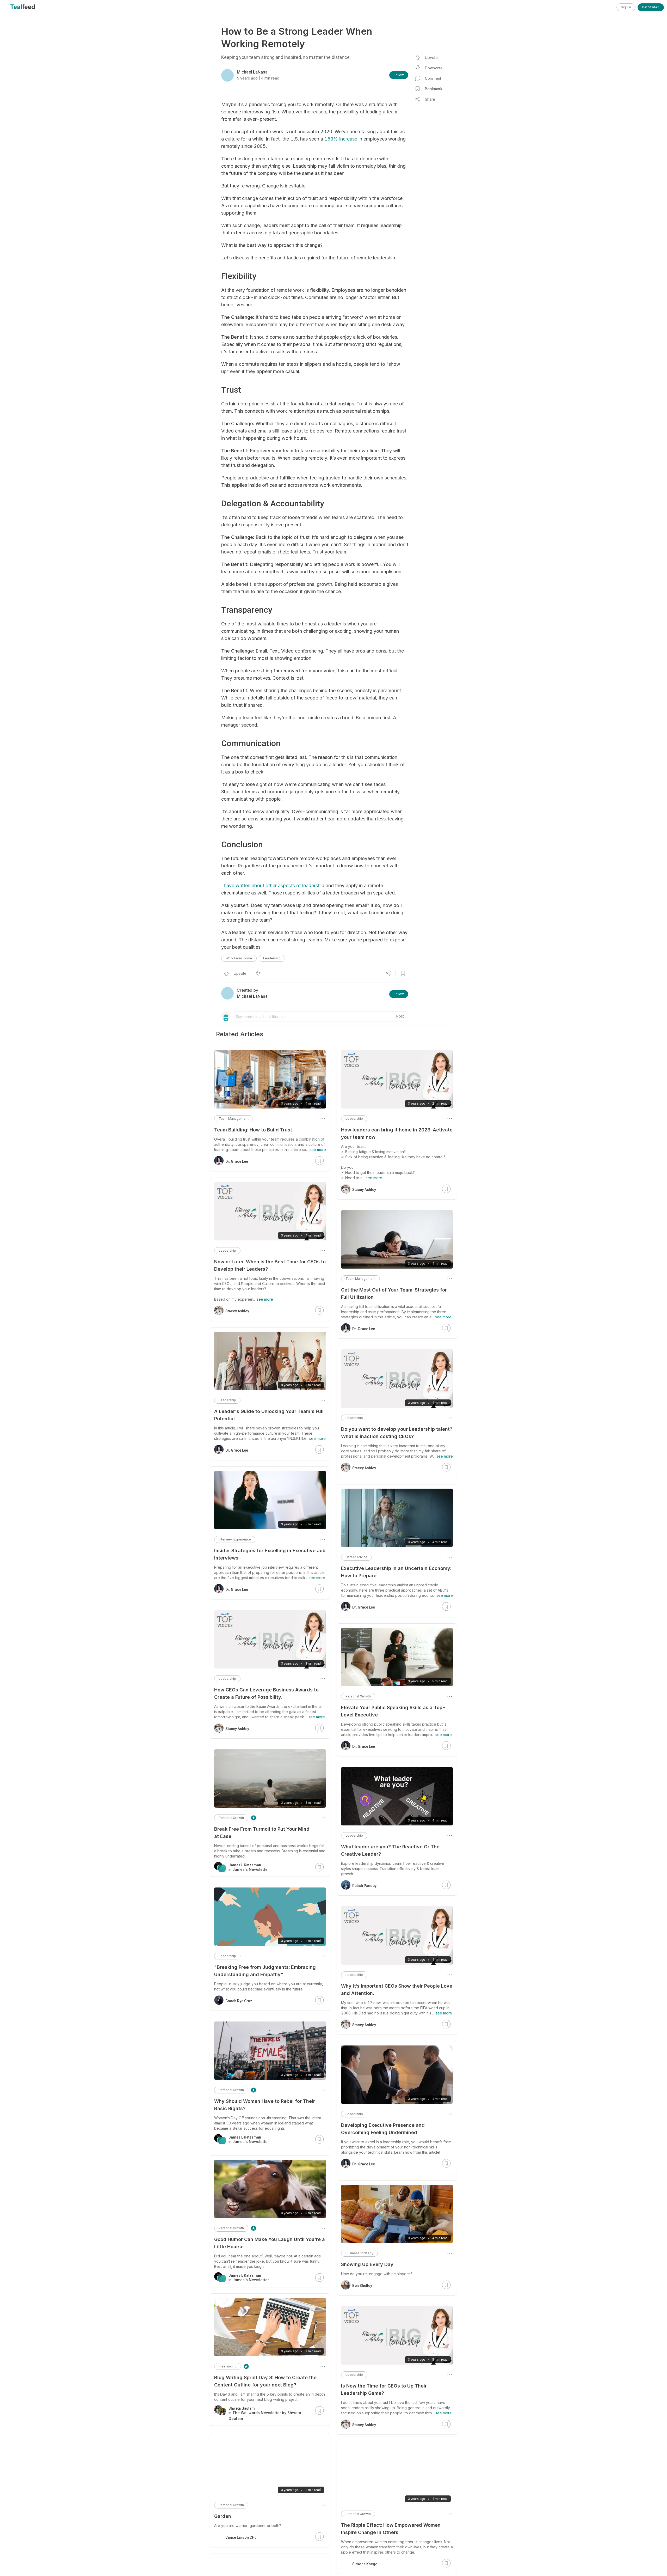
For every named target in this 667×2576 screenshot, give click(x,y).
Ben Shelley (362, 2286)
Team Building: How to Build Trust (253, 1130)
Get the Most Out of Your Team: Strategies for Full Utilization (394, 1293)
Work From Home (239, 958)
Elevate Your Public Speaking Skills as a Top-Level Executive (393, 1711)
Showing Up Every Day (367, 2264)
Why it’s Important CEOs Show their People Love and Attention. (397, 1990)
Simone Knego (365, 2564)
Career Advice (356, 1557)
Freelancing (228, 2366)
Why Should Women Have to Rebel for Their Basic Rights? (265, 2105)
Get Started (651, 7)
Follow (399, 75)
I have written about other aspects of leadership (273, 885)
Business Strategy (359, 2253)
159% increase (341, 139)
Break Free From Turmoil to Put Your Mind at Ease (262, 1833)
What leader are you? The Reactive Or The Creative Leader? (390, 1850)
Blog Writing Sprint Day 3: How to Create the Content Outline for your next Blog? (265, 2381)
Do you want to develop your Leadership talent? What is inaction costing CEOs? (397, 1433)
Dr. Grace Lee (364, 1329)
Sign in (626, 7)
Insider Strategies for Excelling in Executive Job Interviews (270, 1554)
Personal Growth (358, 1696)
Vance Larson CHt (240, 2537)
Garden (223, 2516)
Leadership (272, 958)
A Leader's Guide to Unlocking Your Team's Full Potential (269, 1415)
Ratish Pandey (364, 1886)
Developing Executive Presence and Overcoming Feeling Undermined (383, 2129)
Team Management (360, 1279)
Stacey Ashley (364, 1190)
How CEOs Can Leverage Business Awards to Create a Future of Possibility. (266, 1693)
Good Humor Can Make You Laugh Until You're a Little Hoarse (270, 2243)
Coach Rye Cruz (239, 2001)
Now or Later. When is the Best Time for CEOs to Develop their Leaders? (270, 1265)
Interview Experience (235, 1539)
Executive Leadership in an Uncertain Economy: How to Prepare (396, 1572)
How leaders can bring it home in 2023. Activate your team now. (397, 1133)
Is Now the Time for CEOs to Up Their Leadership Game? (384, 2389)
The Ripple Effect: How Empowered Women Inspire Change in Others (391, 2529)
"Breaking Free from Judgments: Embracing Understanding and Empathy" (265, 1971)
